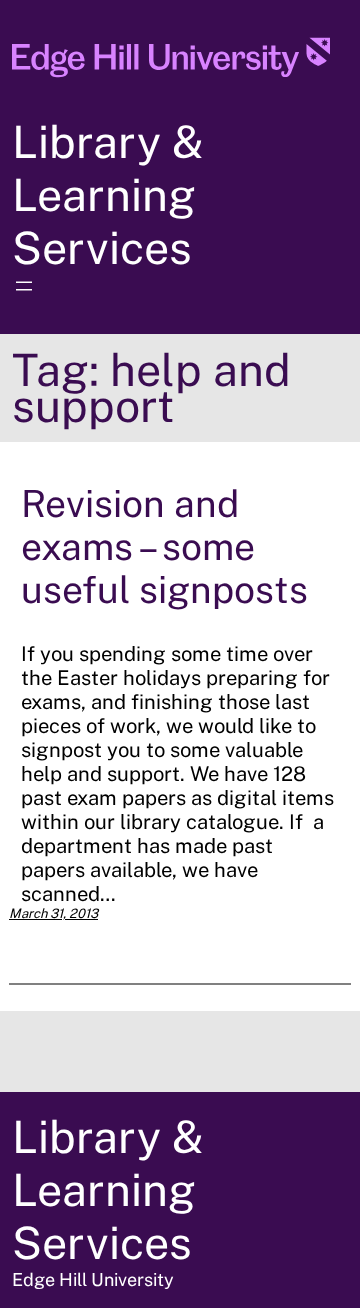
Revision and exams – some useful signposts (164, 546)
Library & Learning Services (108, 194)
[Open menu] (24, 286)
